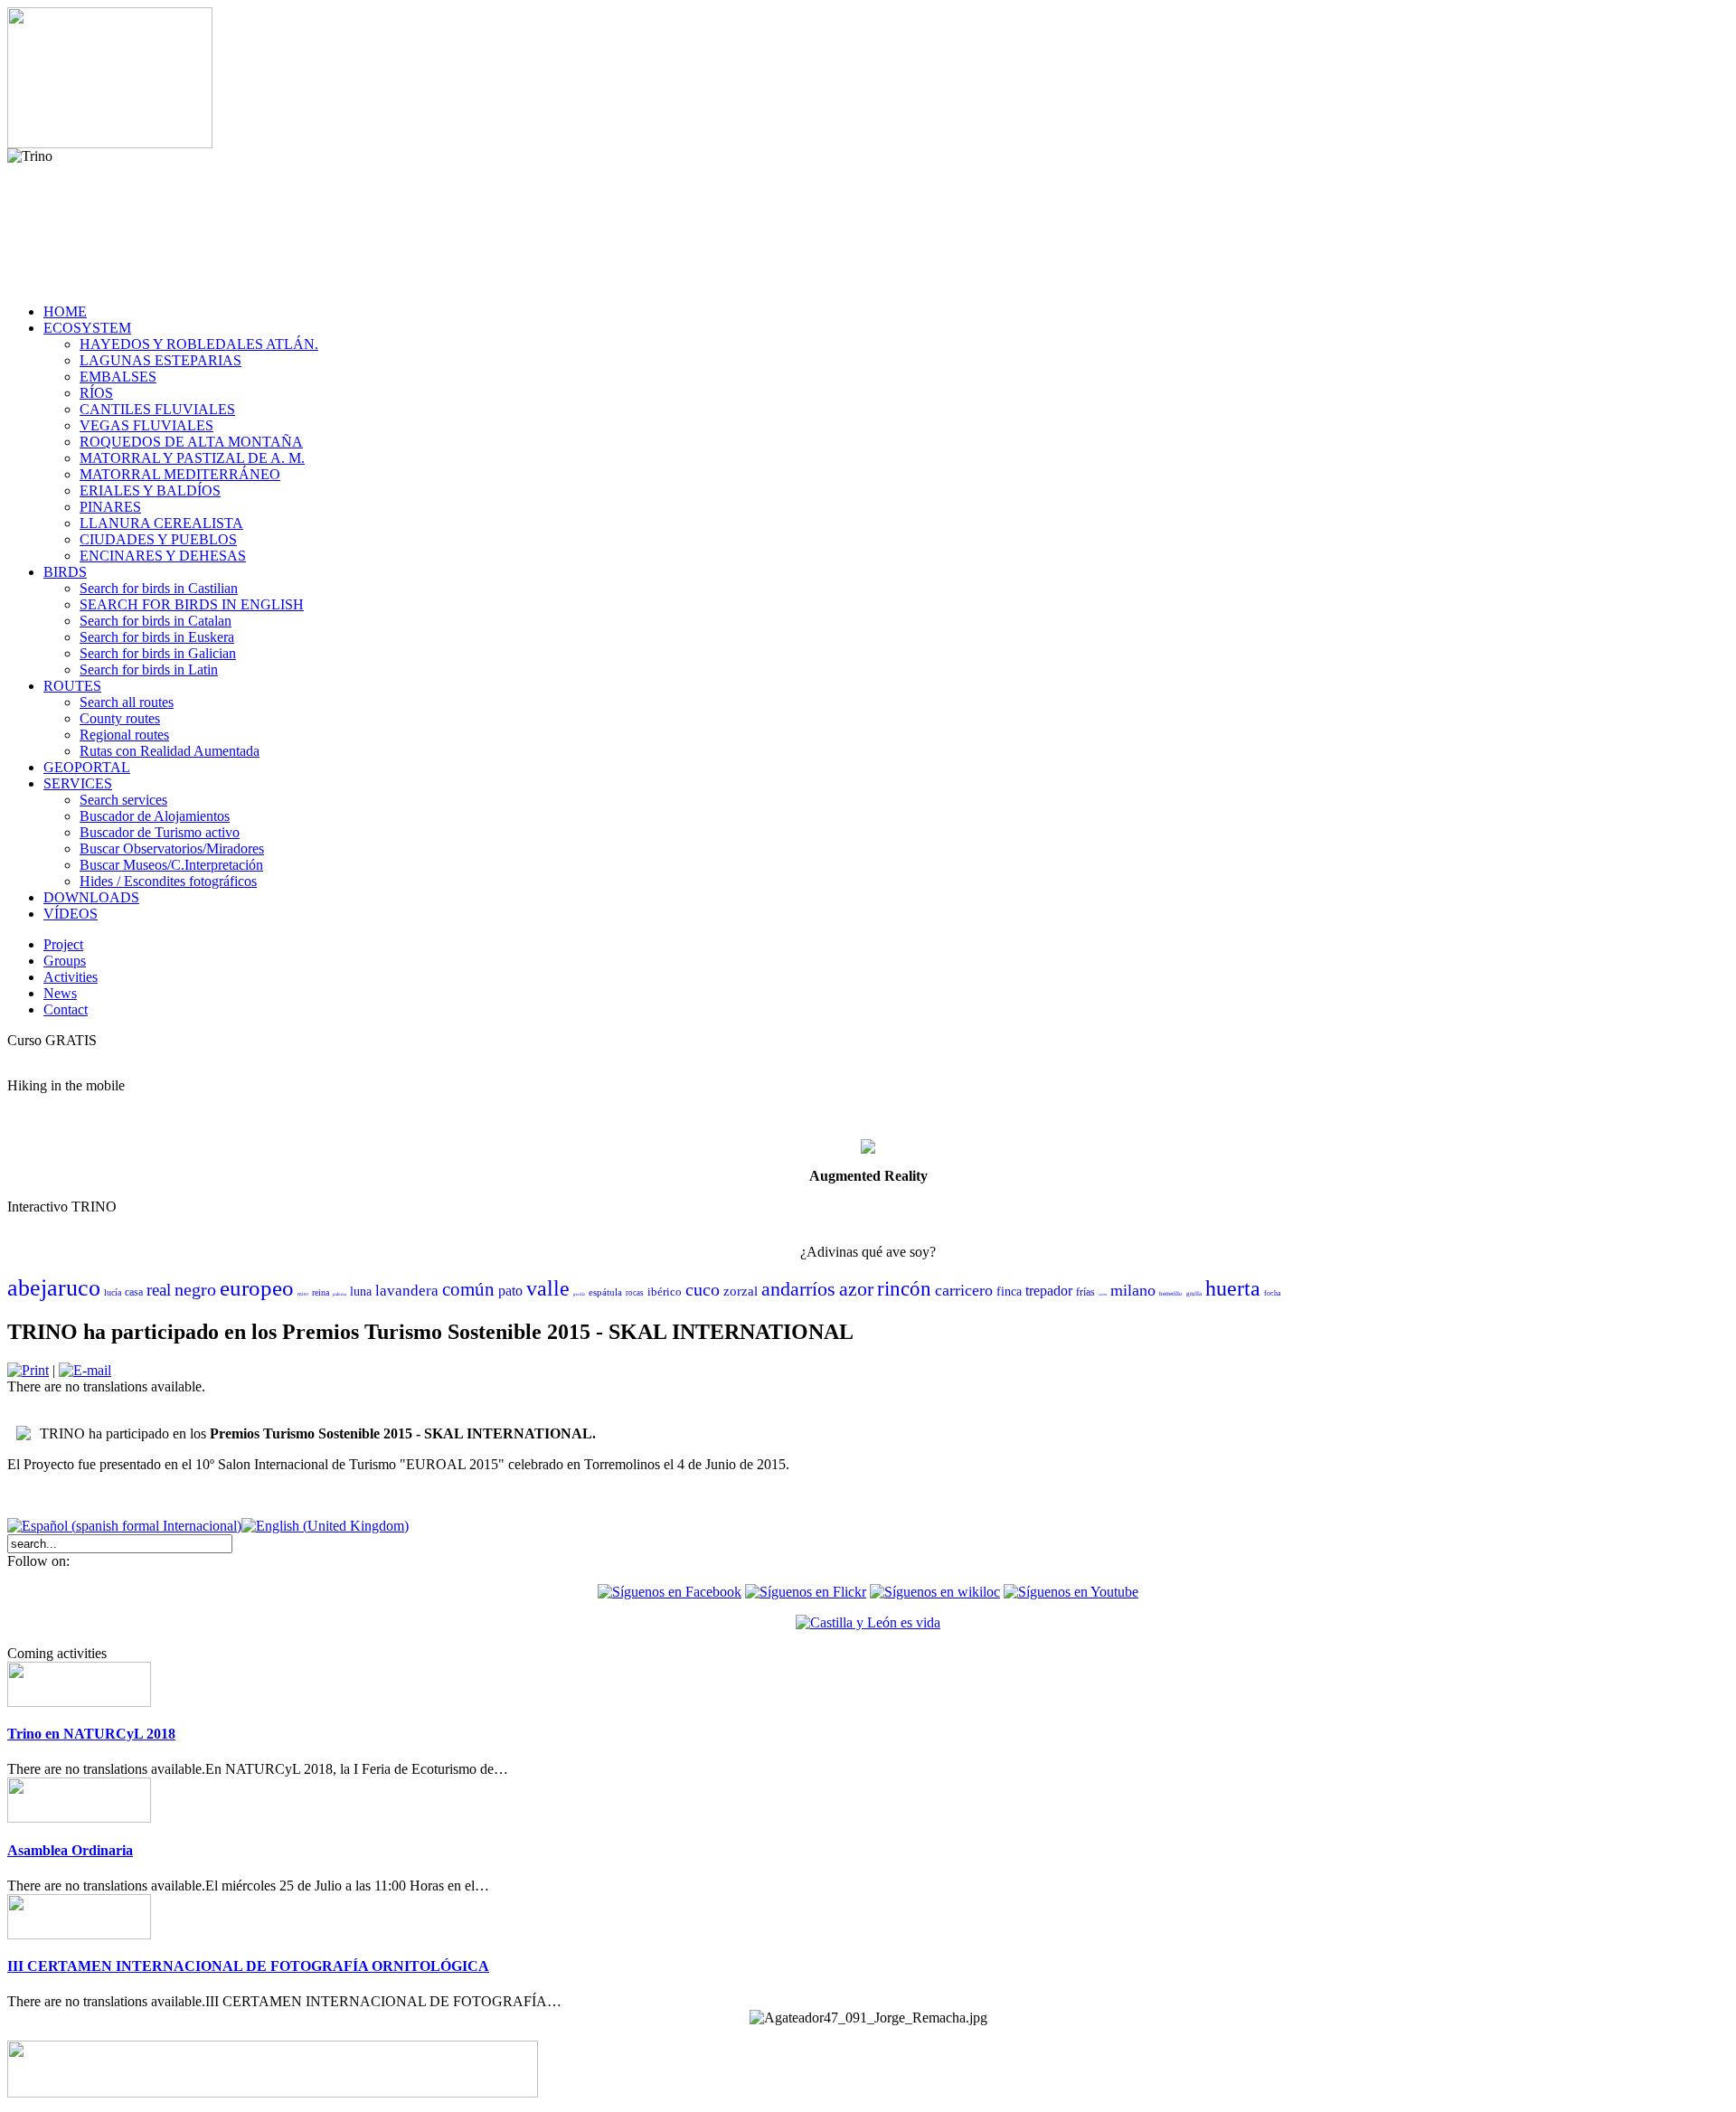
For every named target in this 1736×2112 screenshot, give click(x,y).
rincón (904, 1289)
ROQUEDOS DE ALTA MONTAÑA (191, 442)
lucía (113, 1292)
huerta (1233, 1288)
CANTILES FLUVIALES (157, 409)
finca (1009, 1292)
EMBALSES (118, 377)
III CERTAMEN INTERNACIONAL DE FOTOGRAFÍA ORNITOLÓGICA (248, 1966)
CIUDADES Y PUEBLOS (158, 539)
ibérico (665, 1292)
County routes (120, 718)
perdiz (579, 1294)
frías (1085, 1292)
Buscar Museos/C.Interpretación (171, 865)
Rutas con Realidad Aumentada (170, 751)
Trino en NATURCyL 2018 (91, 1734)
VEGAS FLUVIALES (146, 425)
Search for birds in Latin (149, 669)
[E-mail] (85, 1370)
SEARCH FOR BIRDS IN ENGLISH (192, 604)
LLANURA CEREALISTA (161, 523)
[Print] (28, 1370)
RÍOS (96, 393)
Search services (123, 800)
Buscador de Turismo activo (160, 832)
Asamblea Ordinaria (70, 1850)
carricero (964, 1290)
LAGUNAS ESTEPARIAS (160, 360)
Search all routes (127, 702)
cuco (703, 1289)
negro (195, 1289)
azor (856, 1289)
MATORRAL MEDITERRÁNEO (180, 474)
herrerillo (1171, 1294)
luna (361, 1292)
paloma (340, 1294)
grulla (1194, 1294)
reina (321, 1292)
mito (303, 1294)
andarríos (798, 1289)
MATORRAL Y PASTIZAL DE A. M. (192, 458)
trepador (1049, 1291)
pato (510, 1291)
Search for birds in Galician (158, 653)
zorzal (741, 1291)
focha (1273, 1293)
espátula (605, 1292)
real (159, 1290)
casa (134, 1292)
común (468, 1289)
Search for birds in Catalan (156, 621)
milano (1133, 1290)
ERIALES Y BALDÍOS (150, 490)
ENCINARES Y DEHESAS (163, 556)
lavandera (407, 1291)
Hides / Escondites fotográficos (168, 881)
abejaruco (54, 1288)
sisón (1103, 1294)
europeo (257, 1288)
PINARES (110, 507)
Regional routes (124, 735)
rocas (635, 1293)
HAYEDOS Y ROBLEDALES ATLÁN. (199, 344)
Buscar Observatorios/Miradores (172, 849)
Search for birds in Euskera (157, 637)
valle (548, 1288)
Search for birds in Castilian (159, 588)
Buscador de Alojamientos (155, 816)
